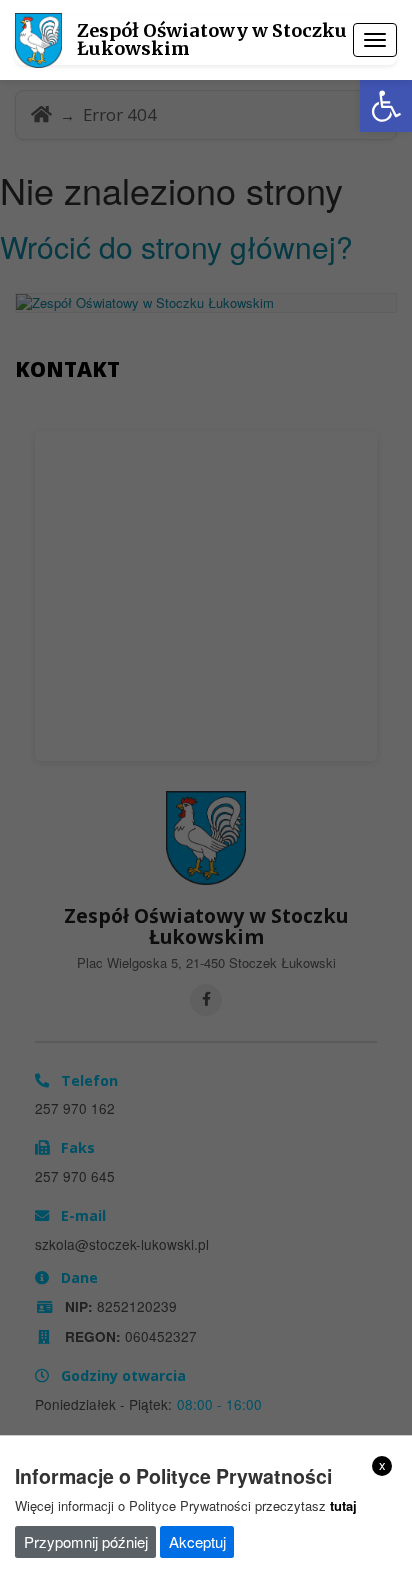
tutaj (343, 1505)
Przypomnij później (86, 1541)
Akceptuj (197, 1541)
